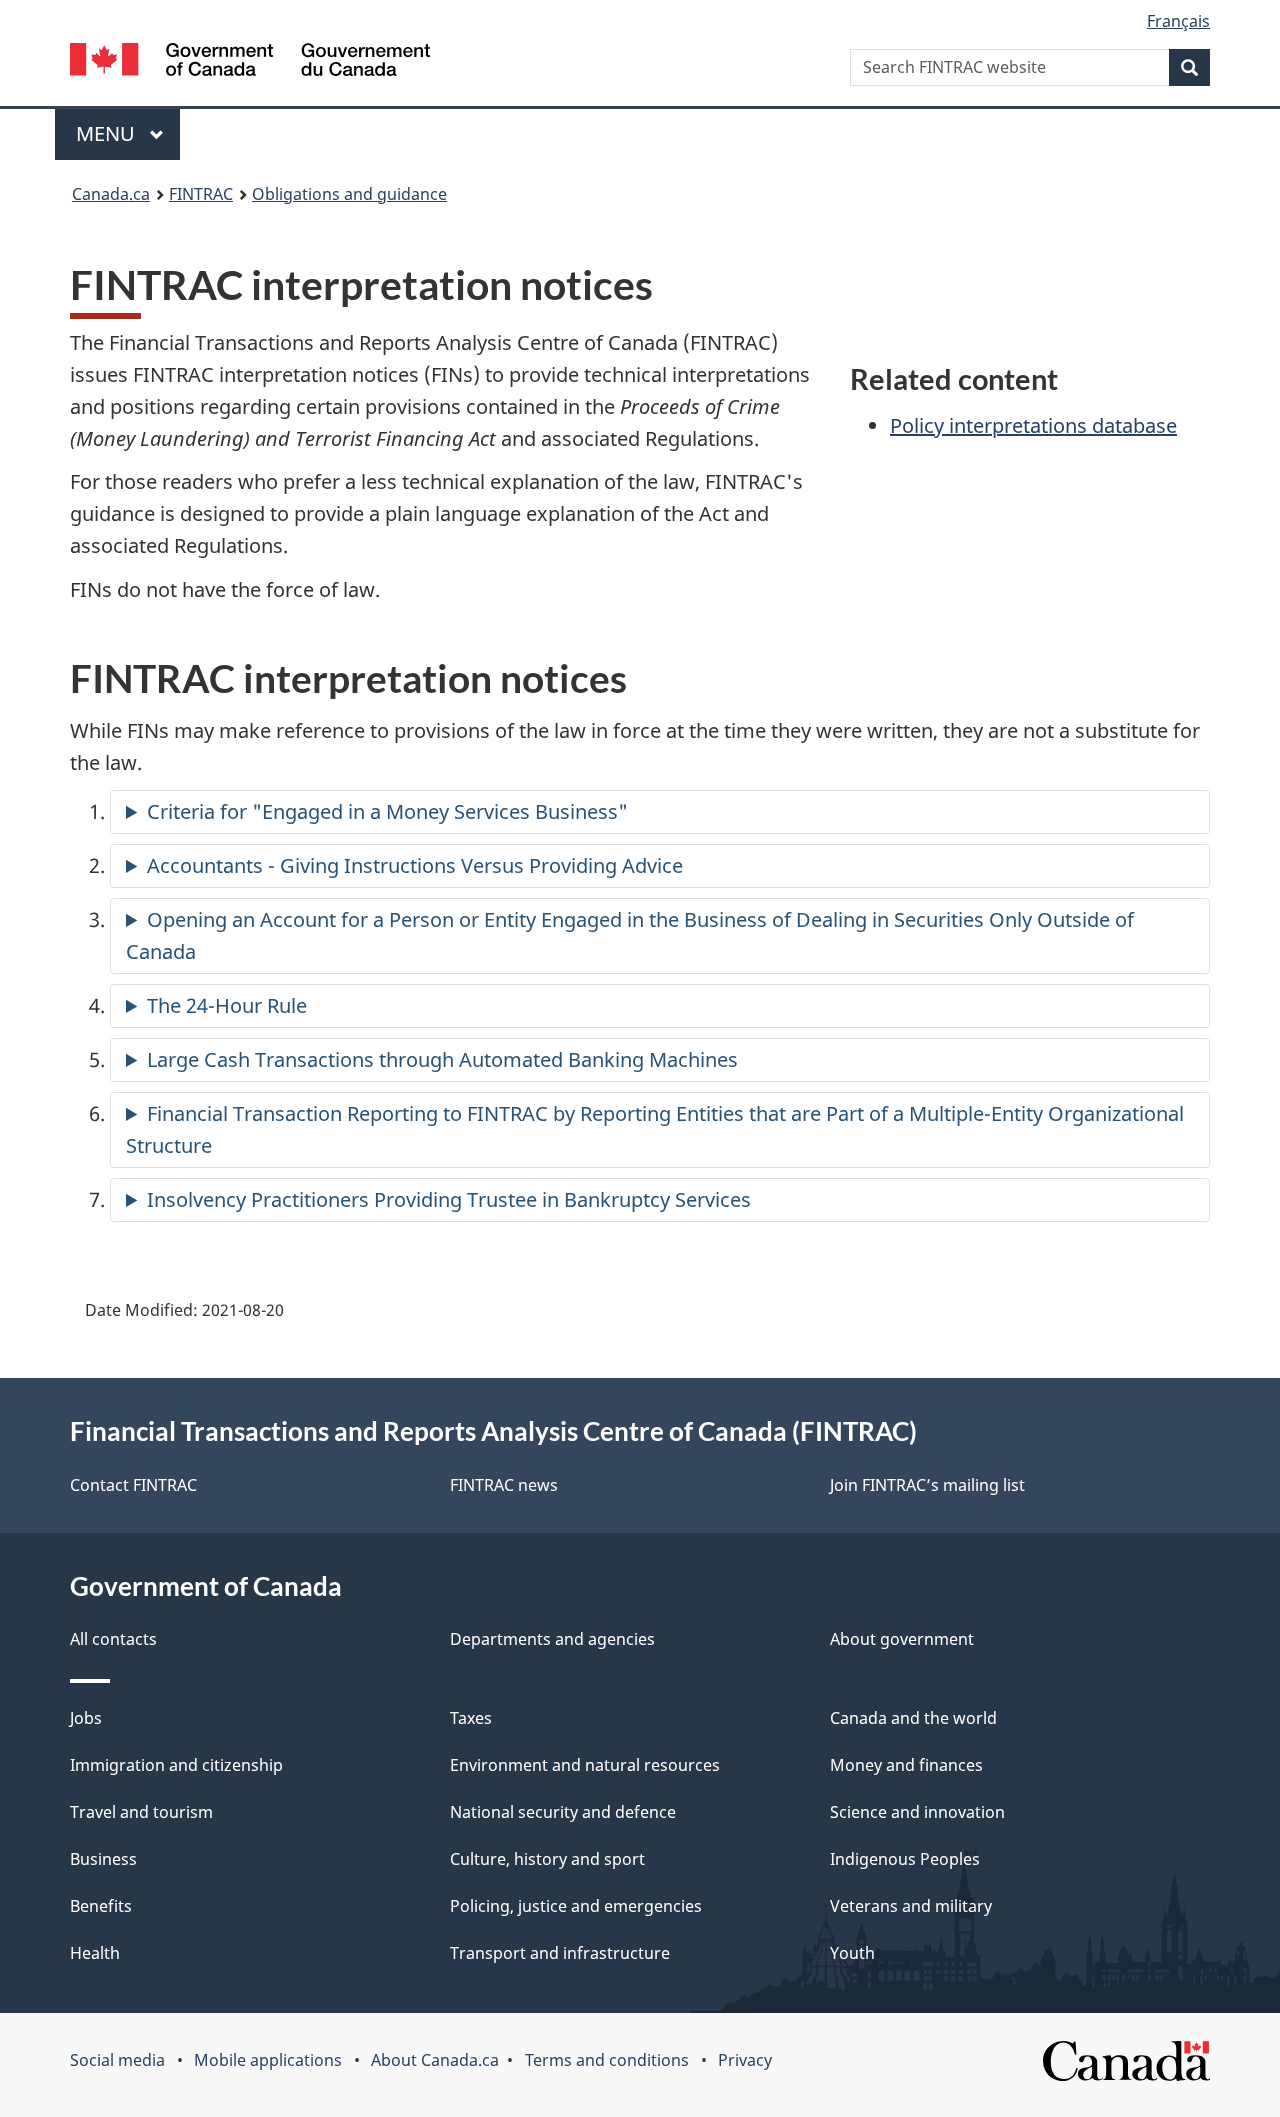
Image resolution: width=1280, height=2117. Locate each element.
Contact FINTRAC (133, 1485)
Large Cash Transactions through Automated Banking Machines (442, 1059)
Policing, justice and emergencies (576, 1906)
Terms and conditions (607, 2060)
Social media (117, 2060)
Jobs (86, 1718)
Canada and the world (913, 1718)
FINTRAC (201, 194)
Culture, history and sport (547, 1859)
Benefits (101, 1906)
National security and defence (563, 1812)
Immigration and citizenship (176, 1765)
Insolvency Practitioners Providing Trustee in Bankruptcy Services (449, 1199)
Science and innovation (917, 1812)
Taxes (471, 1718)
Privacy (745, 2060)
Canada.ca (111, 194)
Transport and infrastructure (560, 1953)
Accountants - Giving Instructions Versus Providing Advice (415, 865)
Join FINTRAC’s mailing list (927, 1485)
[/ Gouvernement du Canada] (250, 62)
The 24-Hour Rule (227, 1005)
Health (95, 1953)
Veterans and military (911, 1906)
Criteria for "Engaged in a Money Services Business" (387, 811)
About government (902, 1639)
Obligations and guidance (349, 194)
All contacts (113, 1639)
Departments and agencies (552, 1639)
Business (103, 1859)
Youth (852, 1953)
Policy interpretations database (1033, 425)
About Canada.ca (435, 2060)
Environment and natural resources (585, 1765)
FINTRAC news (504, 1485)
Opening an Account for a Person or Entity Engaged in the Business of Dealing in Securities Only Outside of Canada (630, 935)
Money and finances (906, 1765)
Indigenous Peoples (905, 1859)
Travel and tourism (141, 1812)
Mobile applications (268, 2060)
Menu (108, 133)
